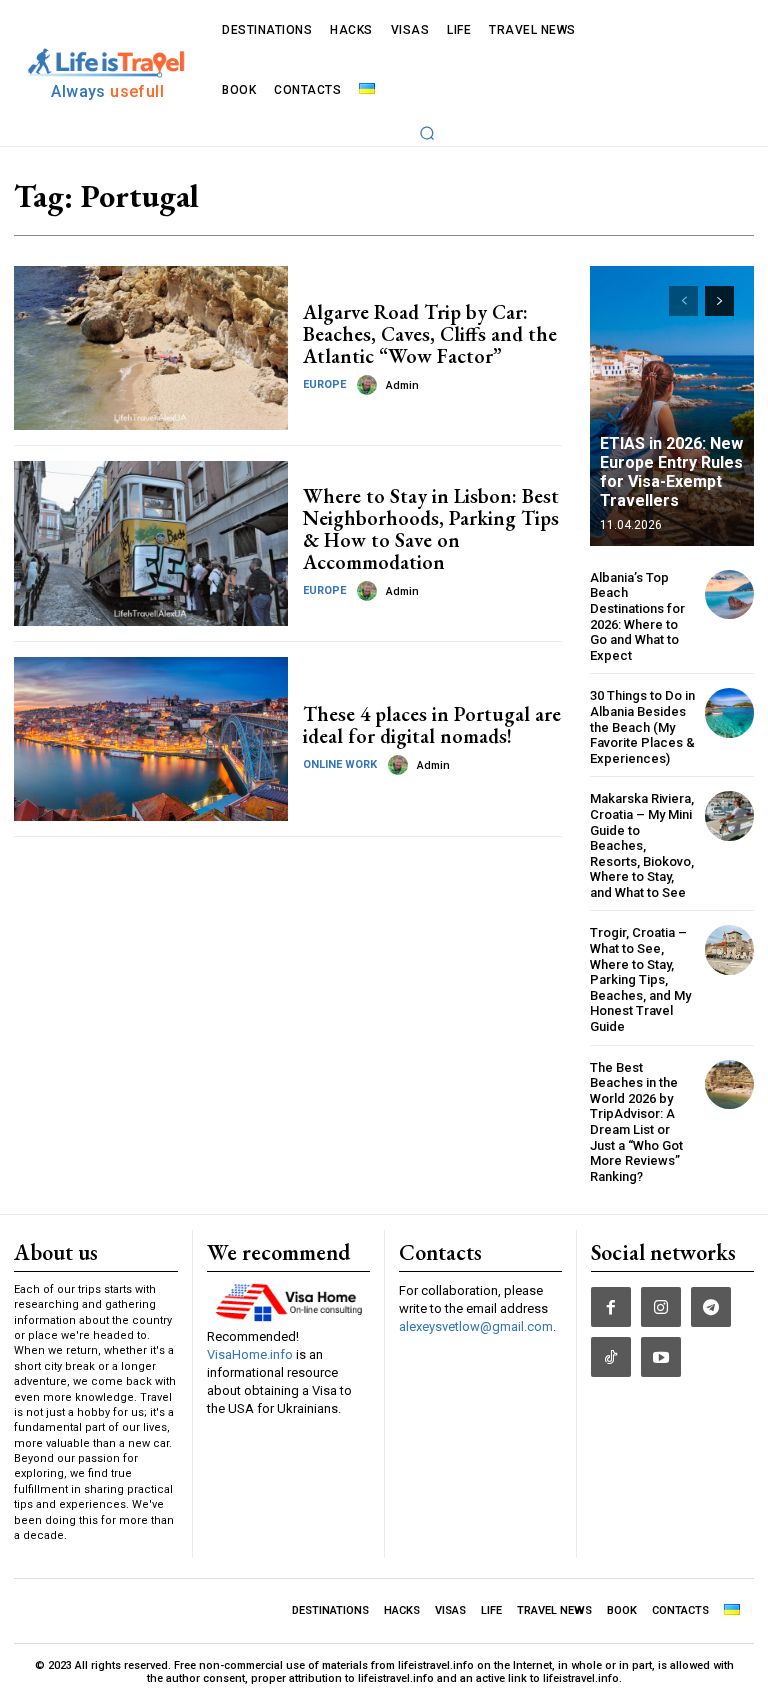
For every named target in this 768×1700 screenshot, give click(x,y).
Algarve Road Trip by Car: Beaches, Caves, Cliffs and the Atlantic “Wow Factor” (430, 334)
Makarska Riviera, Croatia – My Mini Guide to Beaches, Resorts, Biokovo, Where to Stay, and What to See (642, 845)
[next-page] (719, 301)
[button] (427, 133)
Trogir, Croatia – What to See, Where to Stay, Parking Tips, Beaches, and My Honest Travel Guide (640, 979)
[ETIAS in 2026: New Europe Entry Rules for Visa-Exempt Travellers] (672, 406)
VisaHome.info (250, 1354)
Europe (324, 384)
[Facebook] (611, 1307)
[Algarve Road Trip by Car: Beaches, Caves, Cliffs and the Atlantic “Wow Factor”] (151, 348)
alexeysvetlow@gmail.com (476, 1326)
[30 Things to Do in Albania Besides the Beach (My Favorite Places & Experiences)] (729, 712)
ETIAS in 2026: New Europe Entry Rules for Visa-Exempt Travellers (671, 472)
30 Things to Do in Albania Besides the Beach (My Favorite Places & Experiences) (642, 726)
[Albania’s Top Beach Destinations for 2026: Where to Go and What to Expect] (729, 594)
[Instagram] (661, 1307)
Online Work (340, 764)
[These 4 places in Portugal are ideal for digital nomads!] (151, 739)
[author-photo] (370, 385)
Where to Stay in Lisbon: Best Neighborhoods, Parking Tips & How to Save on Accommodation (431, 529)
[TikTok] (611, 1357)
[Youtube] (661, 1357)
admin (402, 385)
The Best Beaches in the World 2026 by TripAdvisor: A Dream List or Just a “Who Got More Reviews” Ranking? (636, 1122)
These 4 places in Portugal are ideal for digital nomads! (432, 725)
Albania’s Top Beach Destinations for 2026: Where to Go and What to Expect (637, 616)
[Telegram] (711, 1307)
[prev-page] (683, 301)
